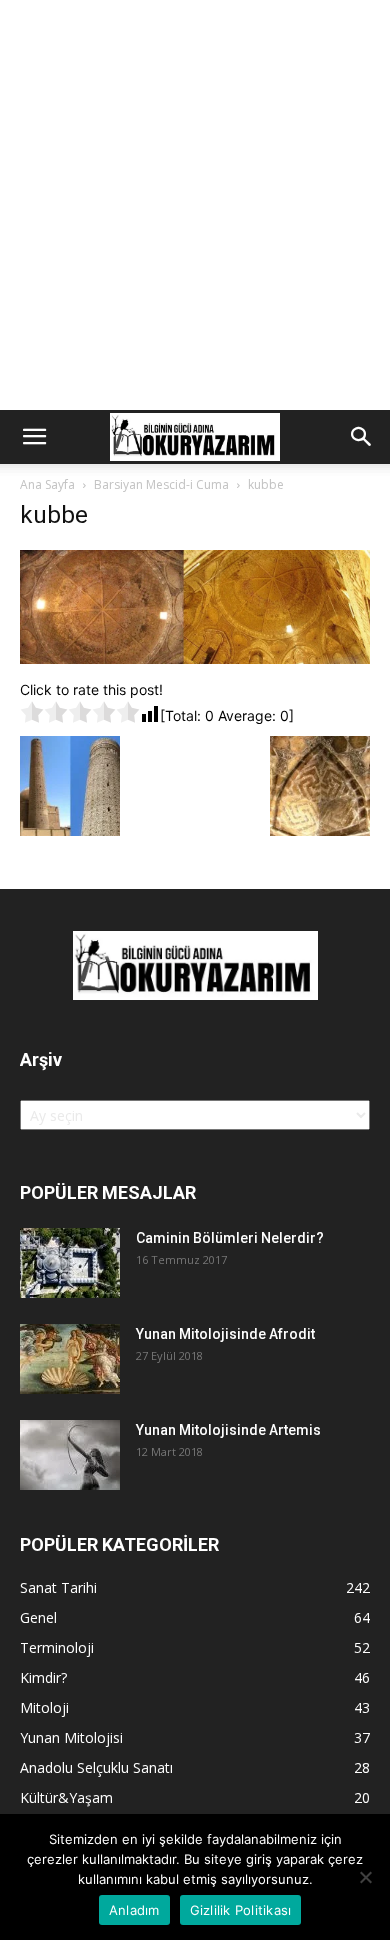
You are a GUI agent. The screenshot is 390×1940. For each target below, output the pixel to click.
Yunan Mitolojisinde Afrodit (225, 1334)
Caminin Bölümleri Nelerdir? (230, 1238)
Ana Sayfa (47, 484)
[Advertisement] (195, 205)
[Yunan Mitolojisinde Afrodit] (70, 1359)
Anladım (134, 1910)
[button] (34, 437)
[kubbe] (195, 658)
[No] (365, 1877)
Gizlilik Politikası (241, 1910)
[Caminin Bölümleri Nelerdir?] (70, 1263)
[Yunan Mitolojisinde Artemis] (70, 1455)
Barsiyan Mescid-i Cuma (161, 484)
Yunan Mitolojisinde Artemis (228, 1430)
